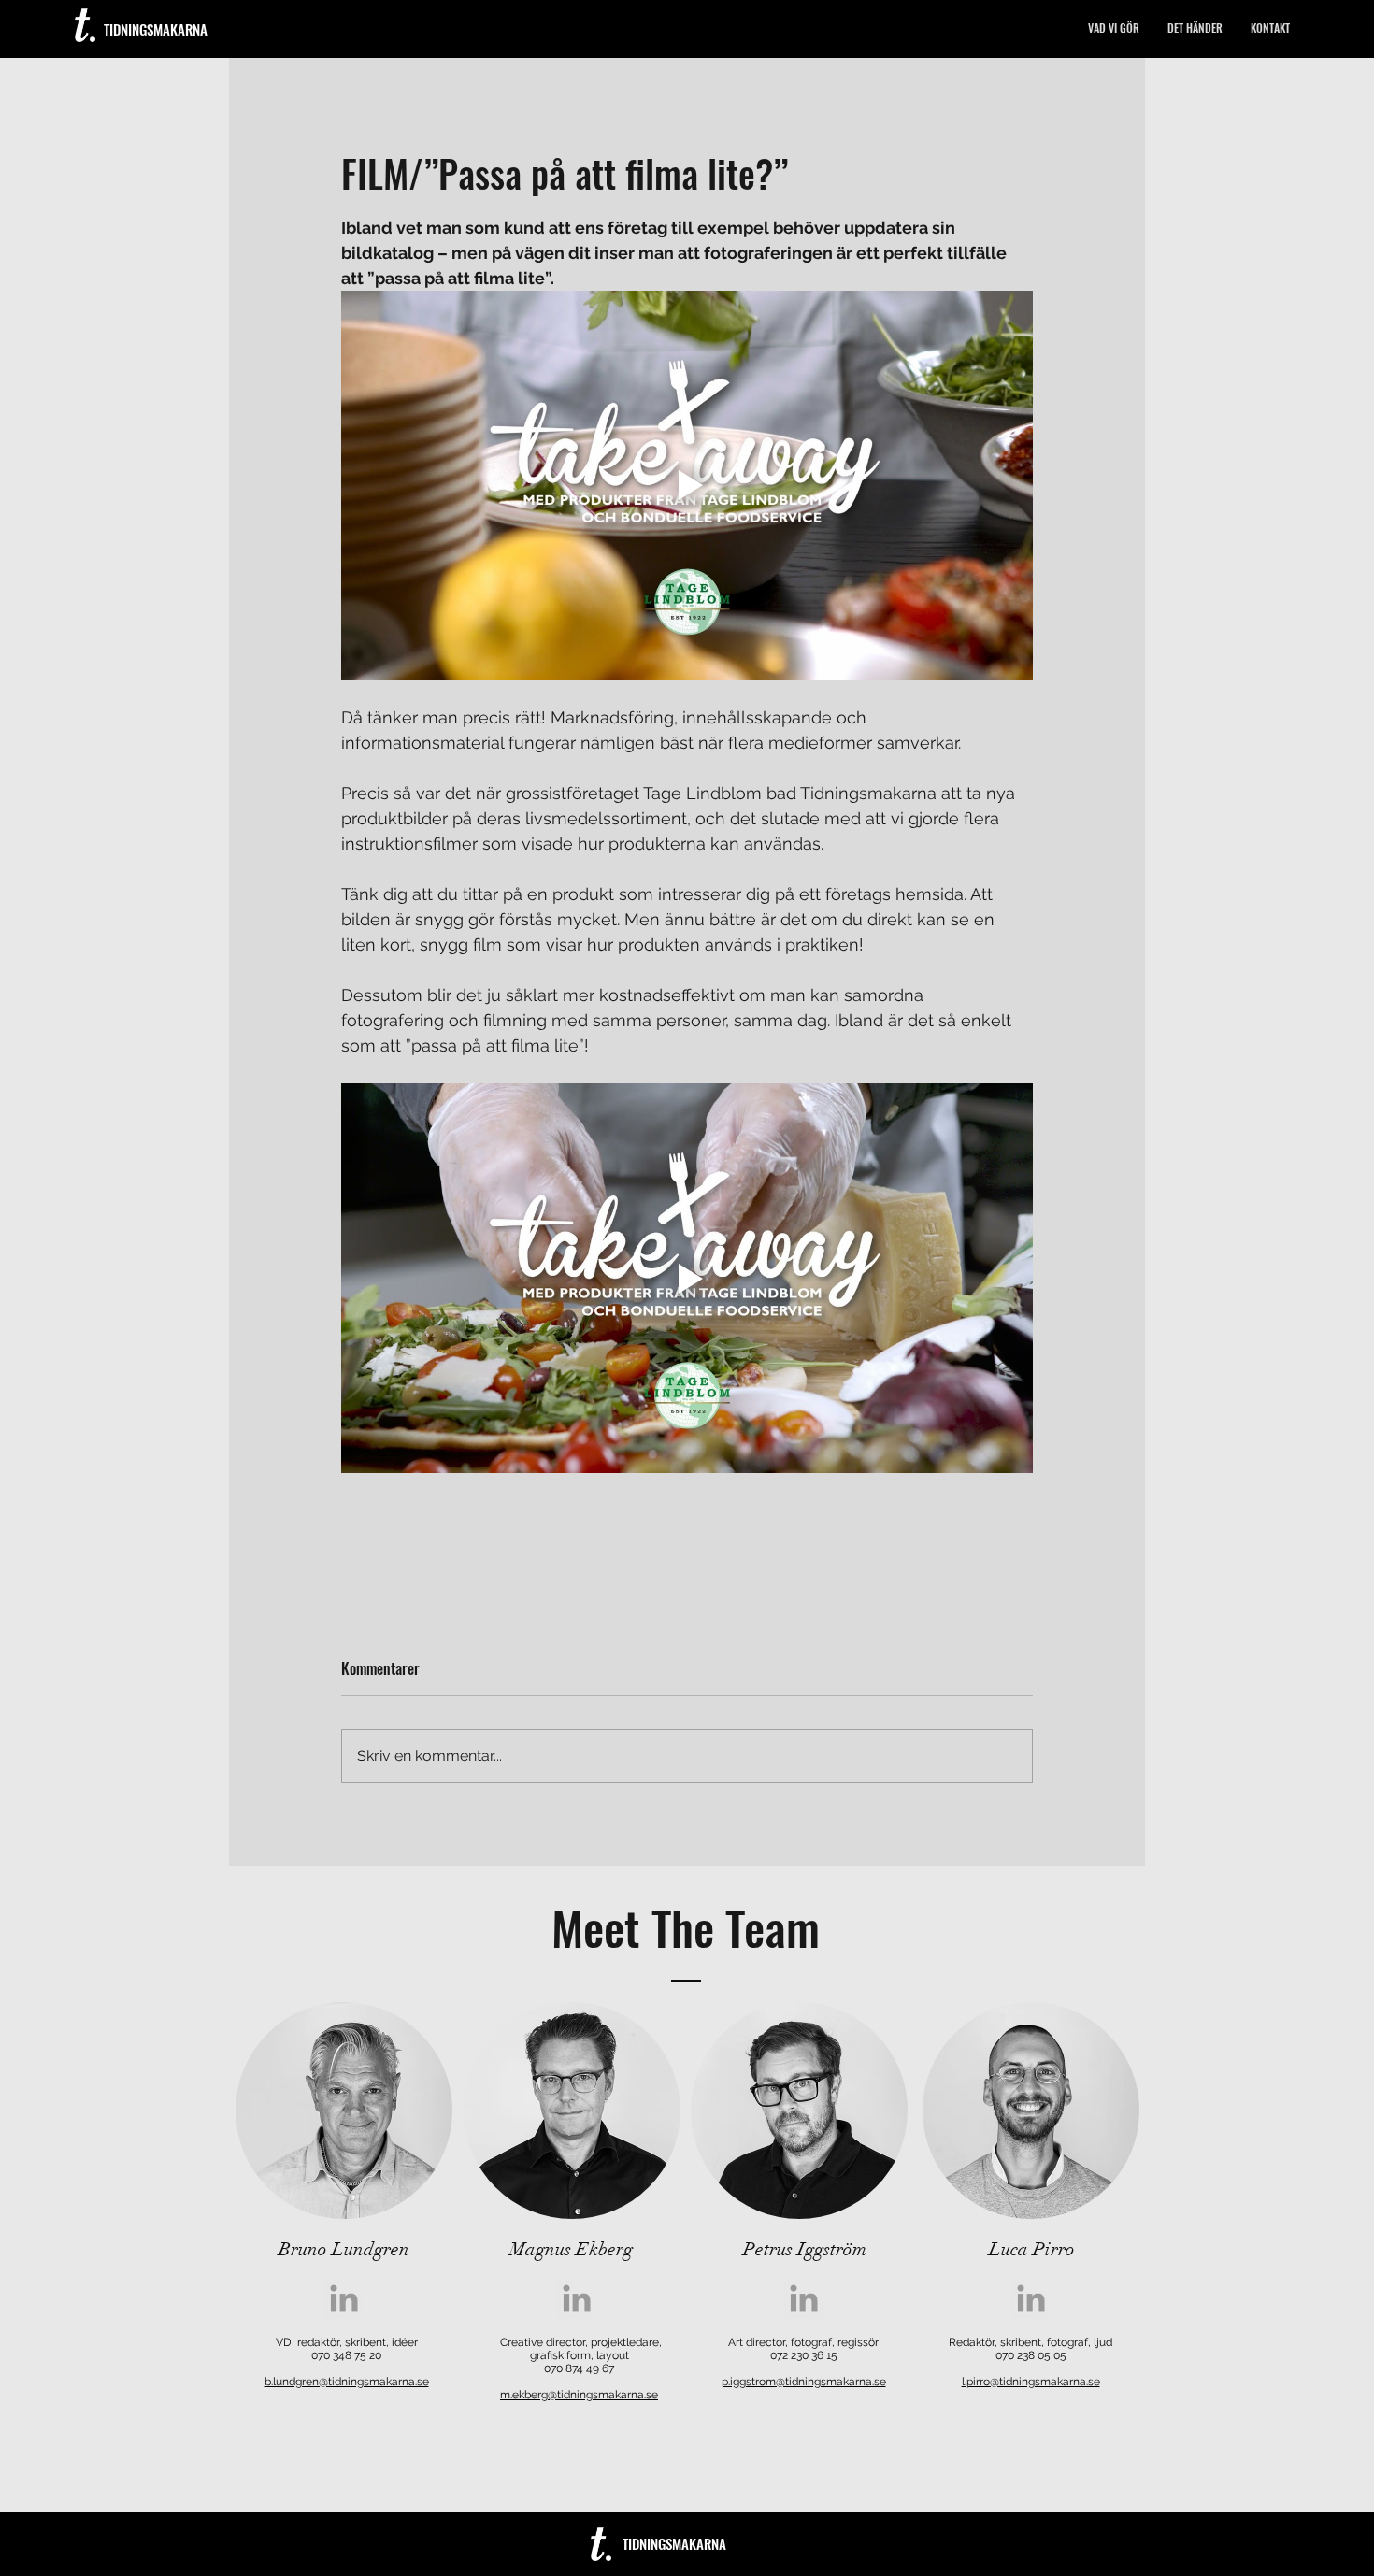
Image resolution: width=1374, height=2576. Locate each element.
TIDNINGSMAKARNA (156, 29)
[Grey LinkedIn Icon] (344, 2298)
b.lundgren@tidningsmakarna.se (347, 2382)
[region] (344, 2111)
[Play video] (687, 485)
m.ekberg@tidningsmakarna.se (579, 2395)
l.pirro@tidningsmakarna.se (1031, 2382)
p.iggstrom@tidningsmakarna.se (804, 2382)
